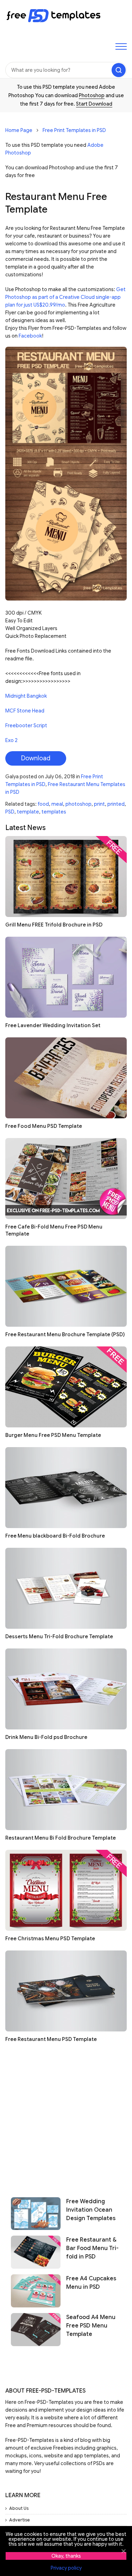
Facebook (30, 336)
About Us (19, 2508)
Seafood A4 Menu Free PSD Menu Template (91, 2326)
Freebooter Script (26, 725)
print (99, 804)
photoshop (78, 804)
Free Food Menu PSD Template (44, 1126)
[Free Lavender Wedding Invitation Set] (66, 977)
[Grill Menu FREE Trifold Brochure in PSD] (66, 877)
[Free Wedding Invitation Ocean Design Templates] (36, 2214)
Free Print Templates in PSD (74, 130)
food (43, 804)
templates (54, 812)
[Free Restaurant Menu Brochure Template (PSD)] (66, 1286)
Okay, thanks (66, 2556)
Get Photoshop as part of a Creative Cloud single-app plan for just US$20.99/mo (65, 297)
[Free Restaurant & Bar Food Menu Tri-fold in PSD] (36, 2252)
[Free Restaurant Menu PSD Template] (66, 1991)
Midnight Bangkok (26, 696)
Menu (121, 46)
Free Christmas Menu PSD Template (50, 1939)
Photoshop (92, 95)
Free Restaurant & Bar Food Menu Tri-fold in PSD (92, 2248)
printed (116, 804)
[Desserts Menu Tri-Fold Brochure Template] (66, 1588)
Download (36, 758)
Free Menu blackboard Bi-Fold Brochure (55, 1536)
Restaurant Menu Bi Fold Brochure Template (61, 1838)
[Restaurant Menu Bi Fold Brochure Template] (66, 1790)
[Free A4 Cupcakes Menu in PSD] (36, 2291)
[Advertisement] (66, 2117)
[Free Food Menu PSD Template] (66, 1078)
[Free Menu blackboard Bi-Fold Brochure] (66, 1488)
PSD (10, 812)
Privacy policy (66, 2568)
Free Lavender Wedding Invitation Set (53, 1025)
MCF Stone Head (25, 711)
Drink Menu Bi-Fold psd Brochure (46, 1737)
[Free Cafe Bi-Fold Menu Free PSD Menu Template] (66, 1179)
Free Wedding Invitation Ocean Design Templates (91, 2210)
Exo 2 (11, 740)
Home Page (19, 130)
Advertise (20, 2520)
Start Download (94, 104)
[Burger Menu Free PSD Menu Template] (66, 1387)
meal (57, 804)
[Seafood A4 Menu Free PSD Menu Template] (36, 2330)
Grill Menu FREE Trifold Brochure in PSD (54, 925)
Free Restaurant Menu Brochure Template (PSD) (65, 1334)
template (28, 812)
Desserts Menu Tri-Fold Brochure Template (59, 1636)
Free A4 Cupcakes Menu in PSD (91, 2283)
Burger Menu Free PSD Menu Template (53, 1435)
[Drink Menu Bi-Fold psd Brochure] (66, 1689)
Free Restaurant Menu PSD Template (51, 2039)
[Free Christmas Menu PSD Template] (66, 1890)
